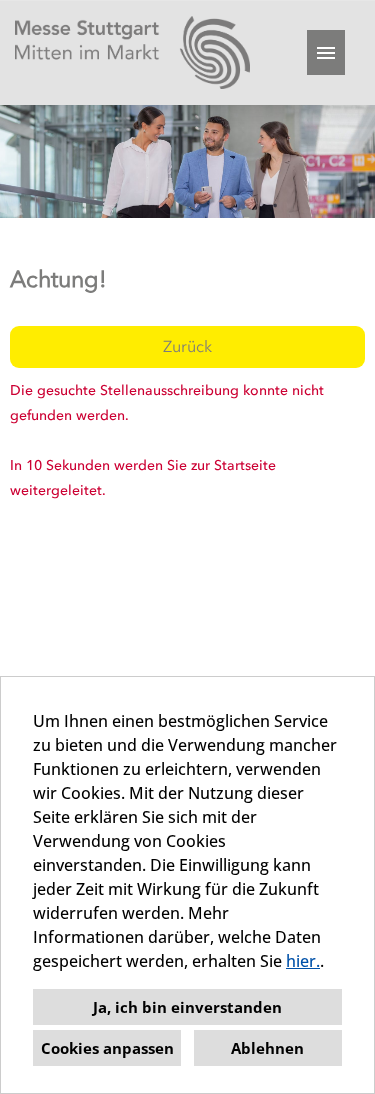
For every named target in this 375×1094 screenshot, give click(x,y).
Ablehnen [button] (267, 1048)
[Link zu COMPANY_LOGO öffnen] (132, 52)
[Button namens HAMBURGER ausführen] (326, 52)
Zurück (187, 346)
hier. (303, 961)
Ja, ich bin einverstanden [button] (187, 1007)
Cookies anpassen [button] (107, 1048)
